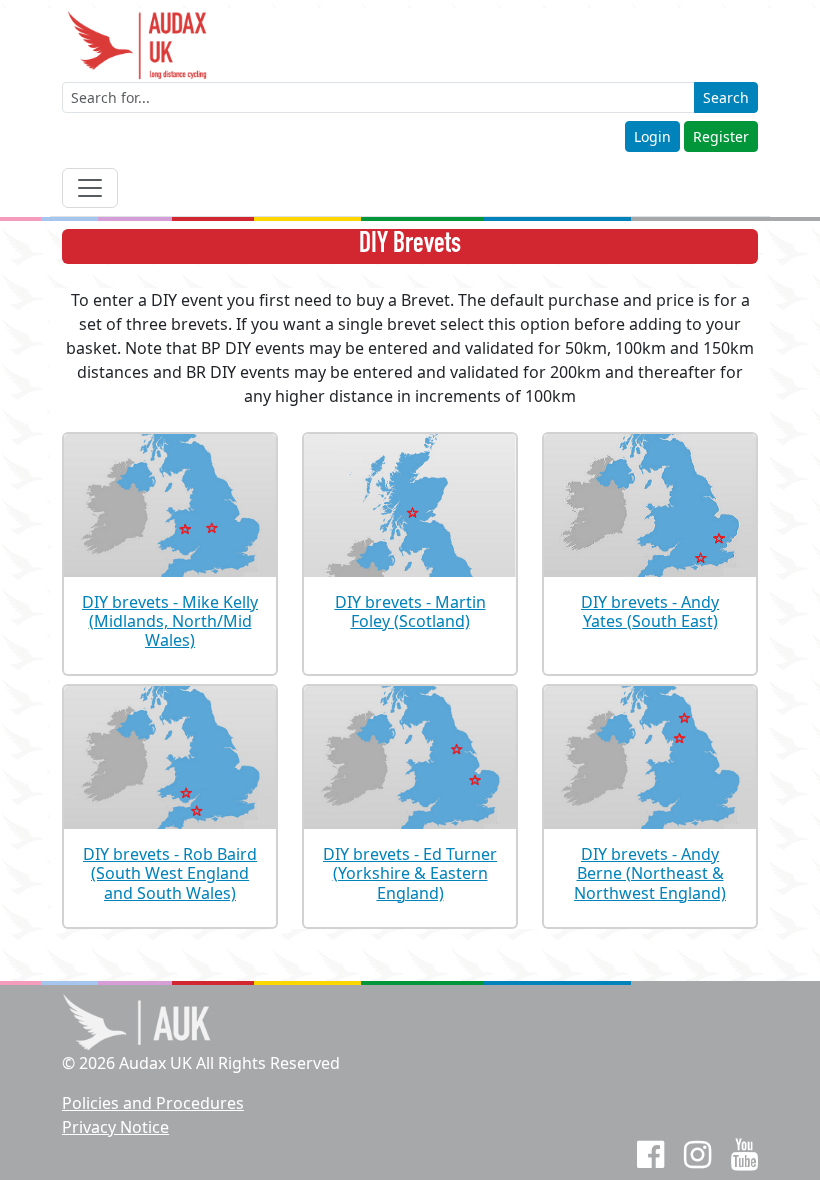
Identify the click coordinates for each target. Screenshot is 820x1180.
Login (652, 136)
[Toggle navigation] (90, 188)
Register (721, 136)
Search (726, 97)
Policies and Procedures (153, 1103)
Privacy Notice (115, 1127)
